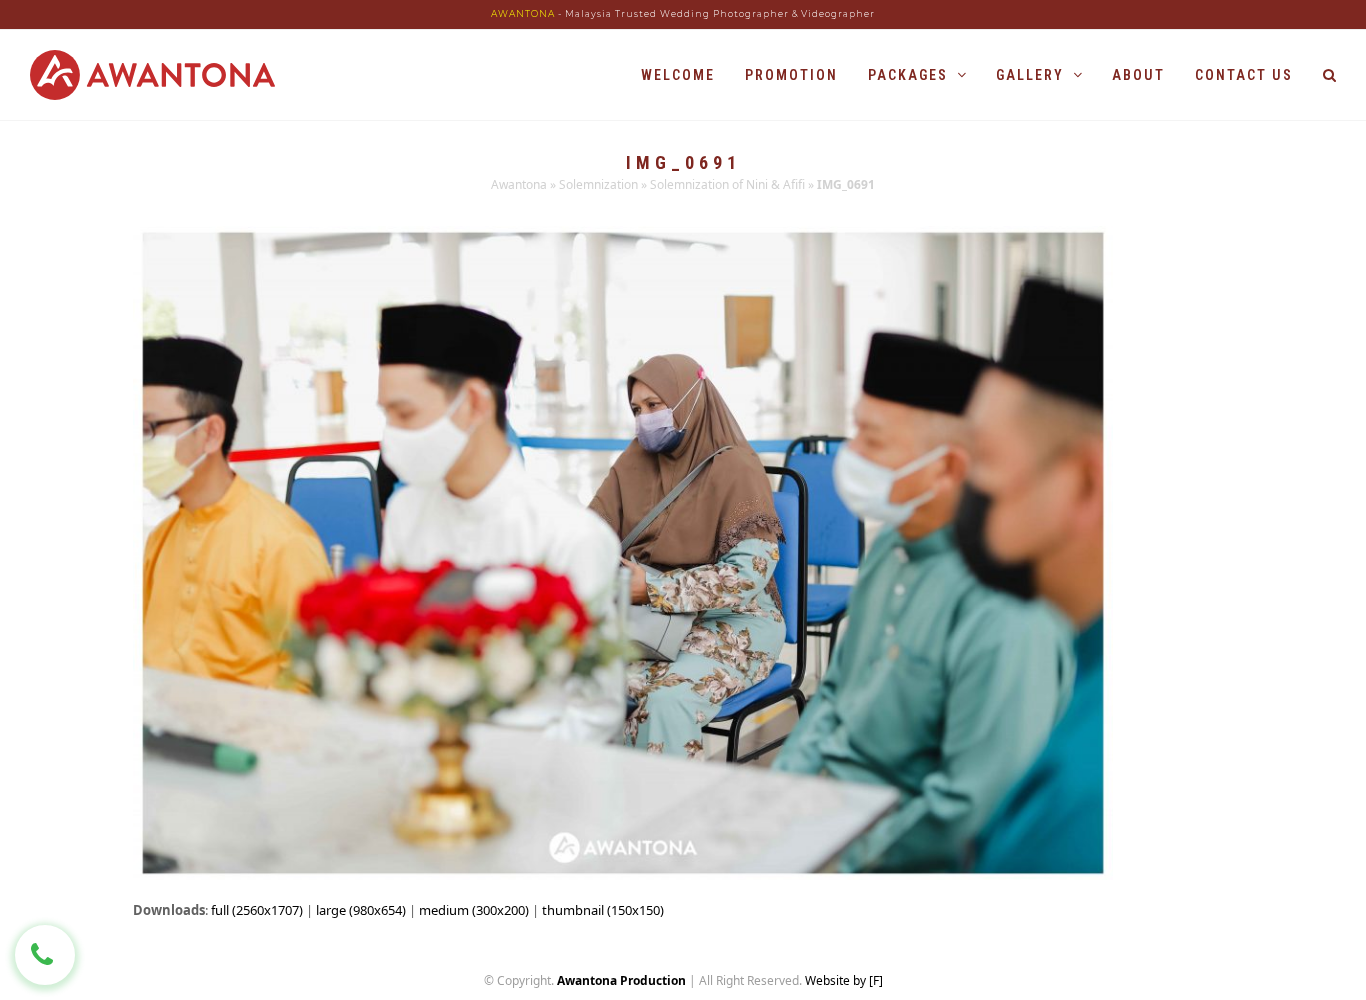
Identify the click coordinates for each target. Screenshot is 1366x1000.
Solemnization (598, 184)
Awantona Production (621, 980)
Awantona (519, 184)
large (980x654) (361, 910)
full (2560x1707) (257, 910)
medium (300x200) (474, 910)
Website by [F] (844, 980)
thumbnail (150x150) (603, 910)
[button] (1329, 75)
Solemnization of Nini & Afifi (727, 184)
